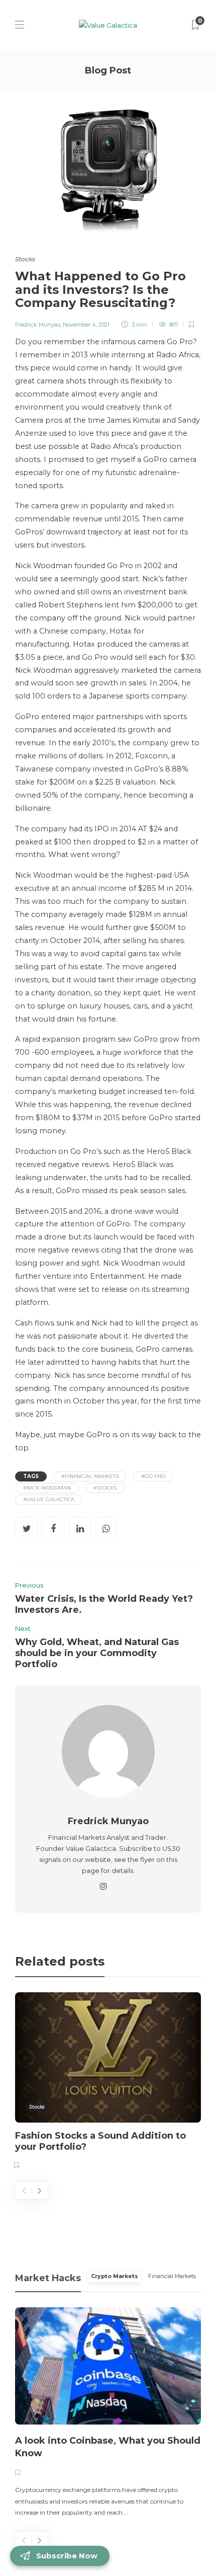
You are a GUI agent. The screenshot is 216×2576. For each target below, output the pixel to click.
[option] (108, 2083)
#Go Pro (153, 1476)
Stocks (25, 259)
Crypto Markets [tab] (115, 2276)
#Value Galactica (49, 1499)
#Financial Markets (90, 1476)
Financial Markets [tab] (172, 2276)
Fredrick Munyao (38, 325)
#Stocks (105, 1488)
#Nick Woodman (47, 1488)
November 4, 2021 (86, 325)
